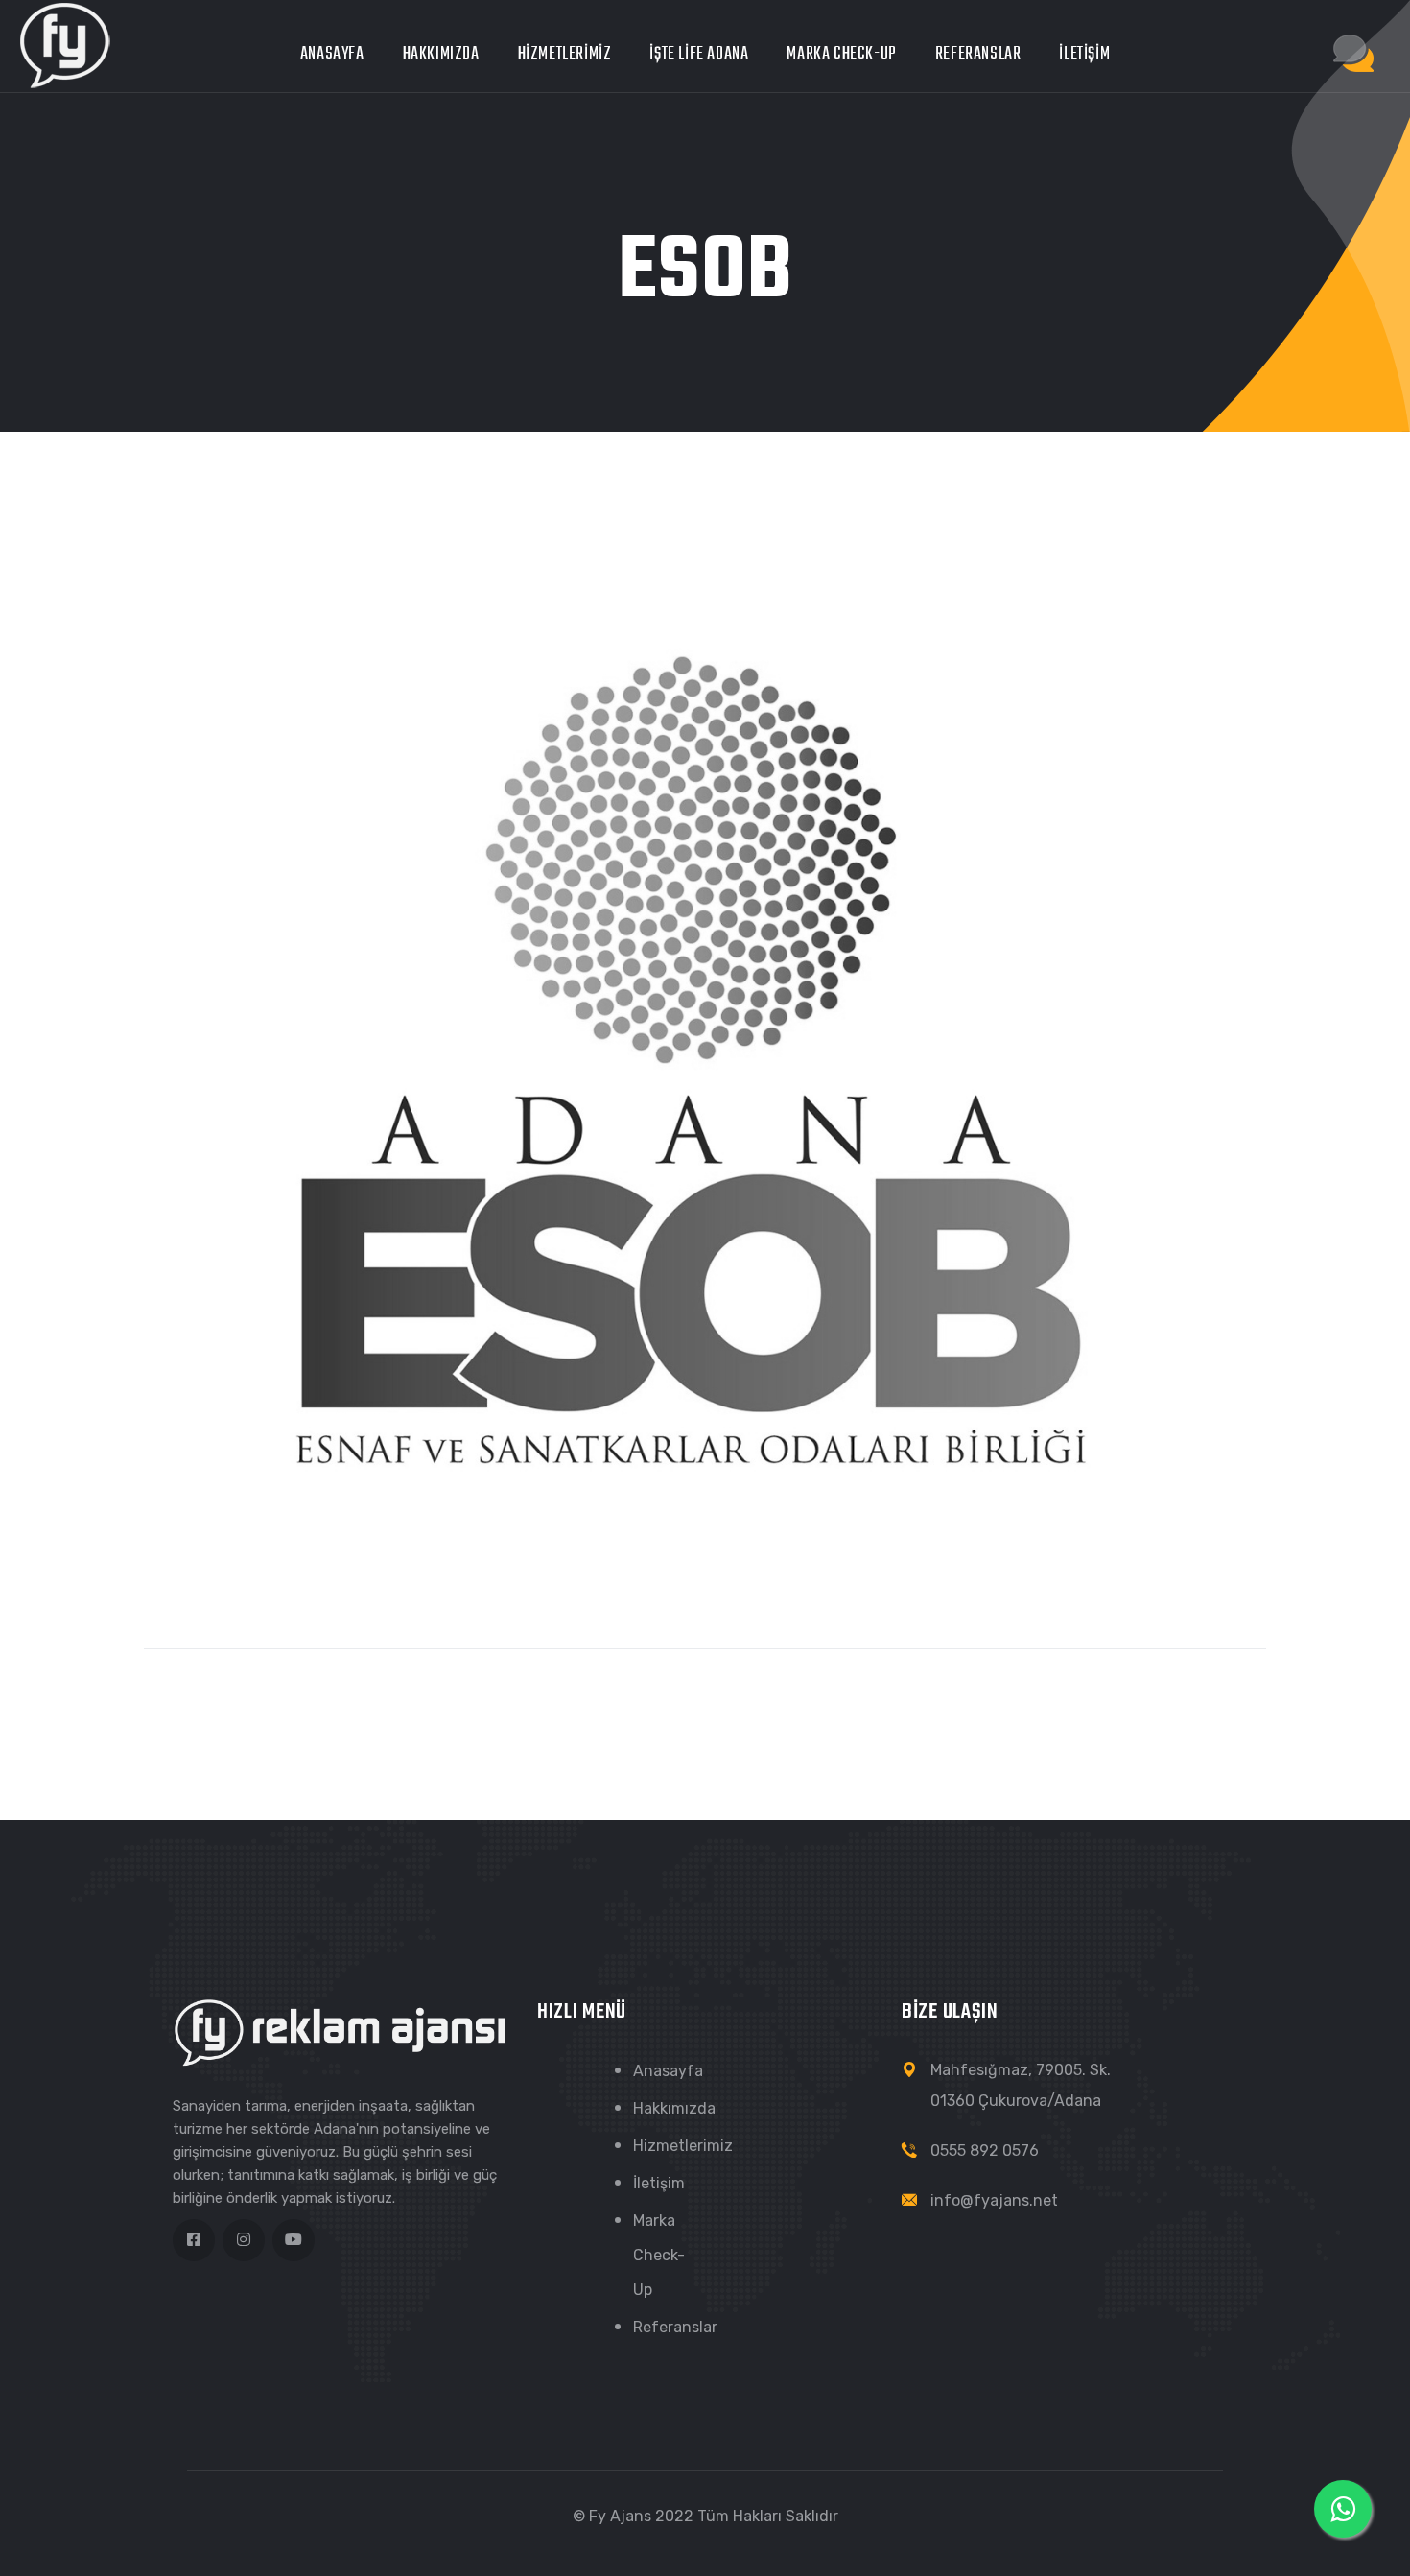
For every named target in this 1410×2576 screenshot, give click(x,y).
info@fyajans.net (994, 2200)
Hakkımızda (441, 54)
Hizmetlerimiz (565, 54)
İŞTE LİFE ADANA (699, 54)
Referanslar (978, 54)
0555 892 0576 (985, 2151)
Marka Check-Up (841, 54)
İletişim (1084, 54)
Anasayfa (332, 54)
